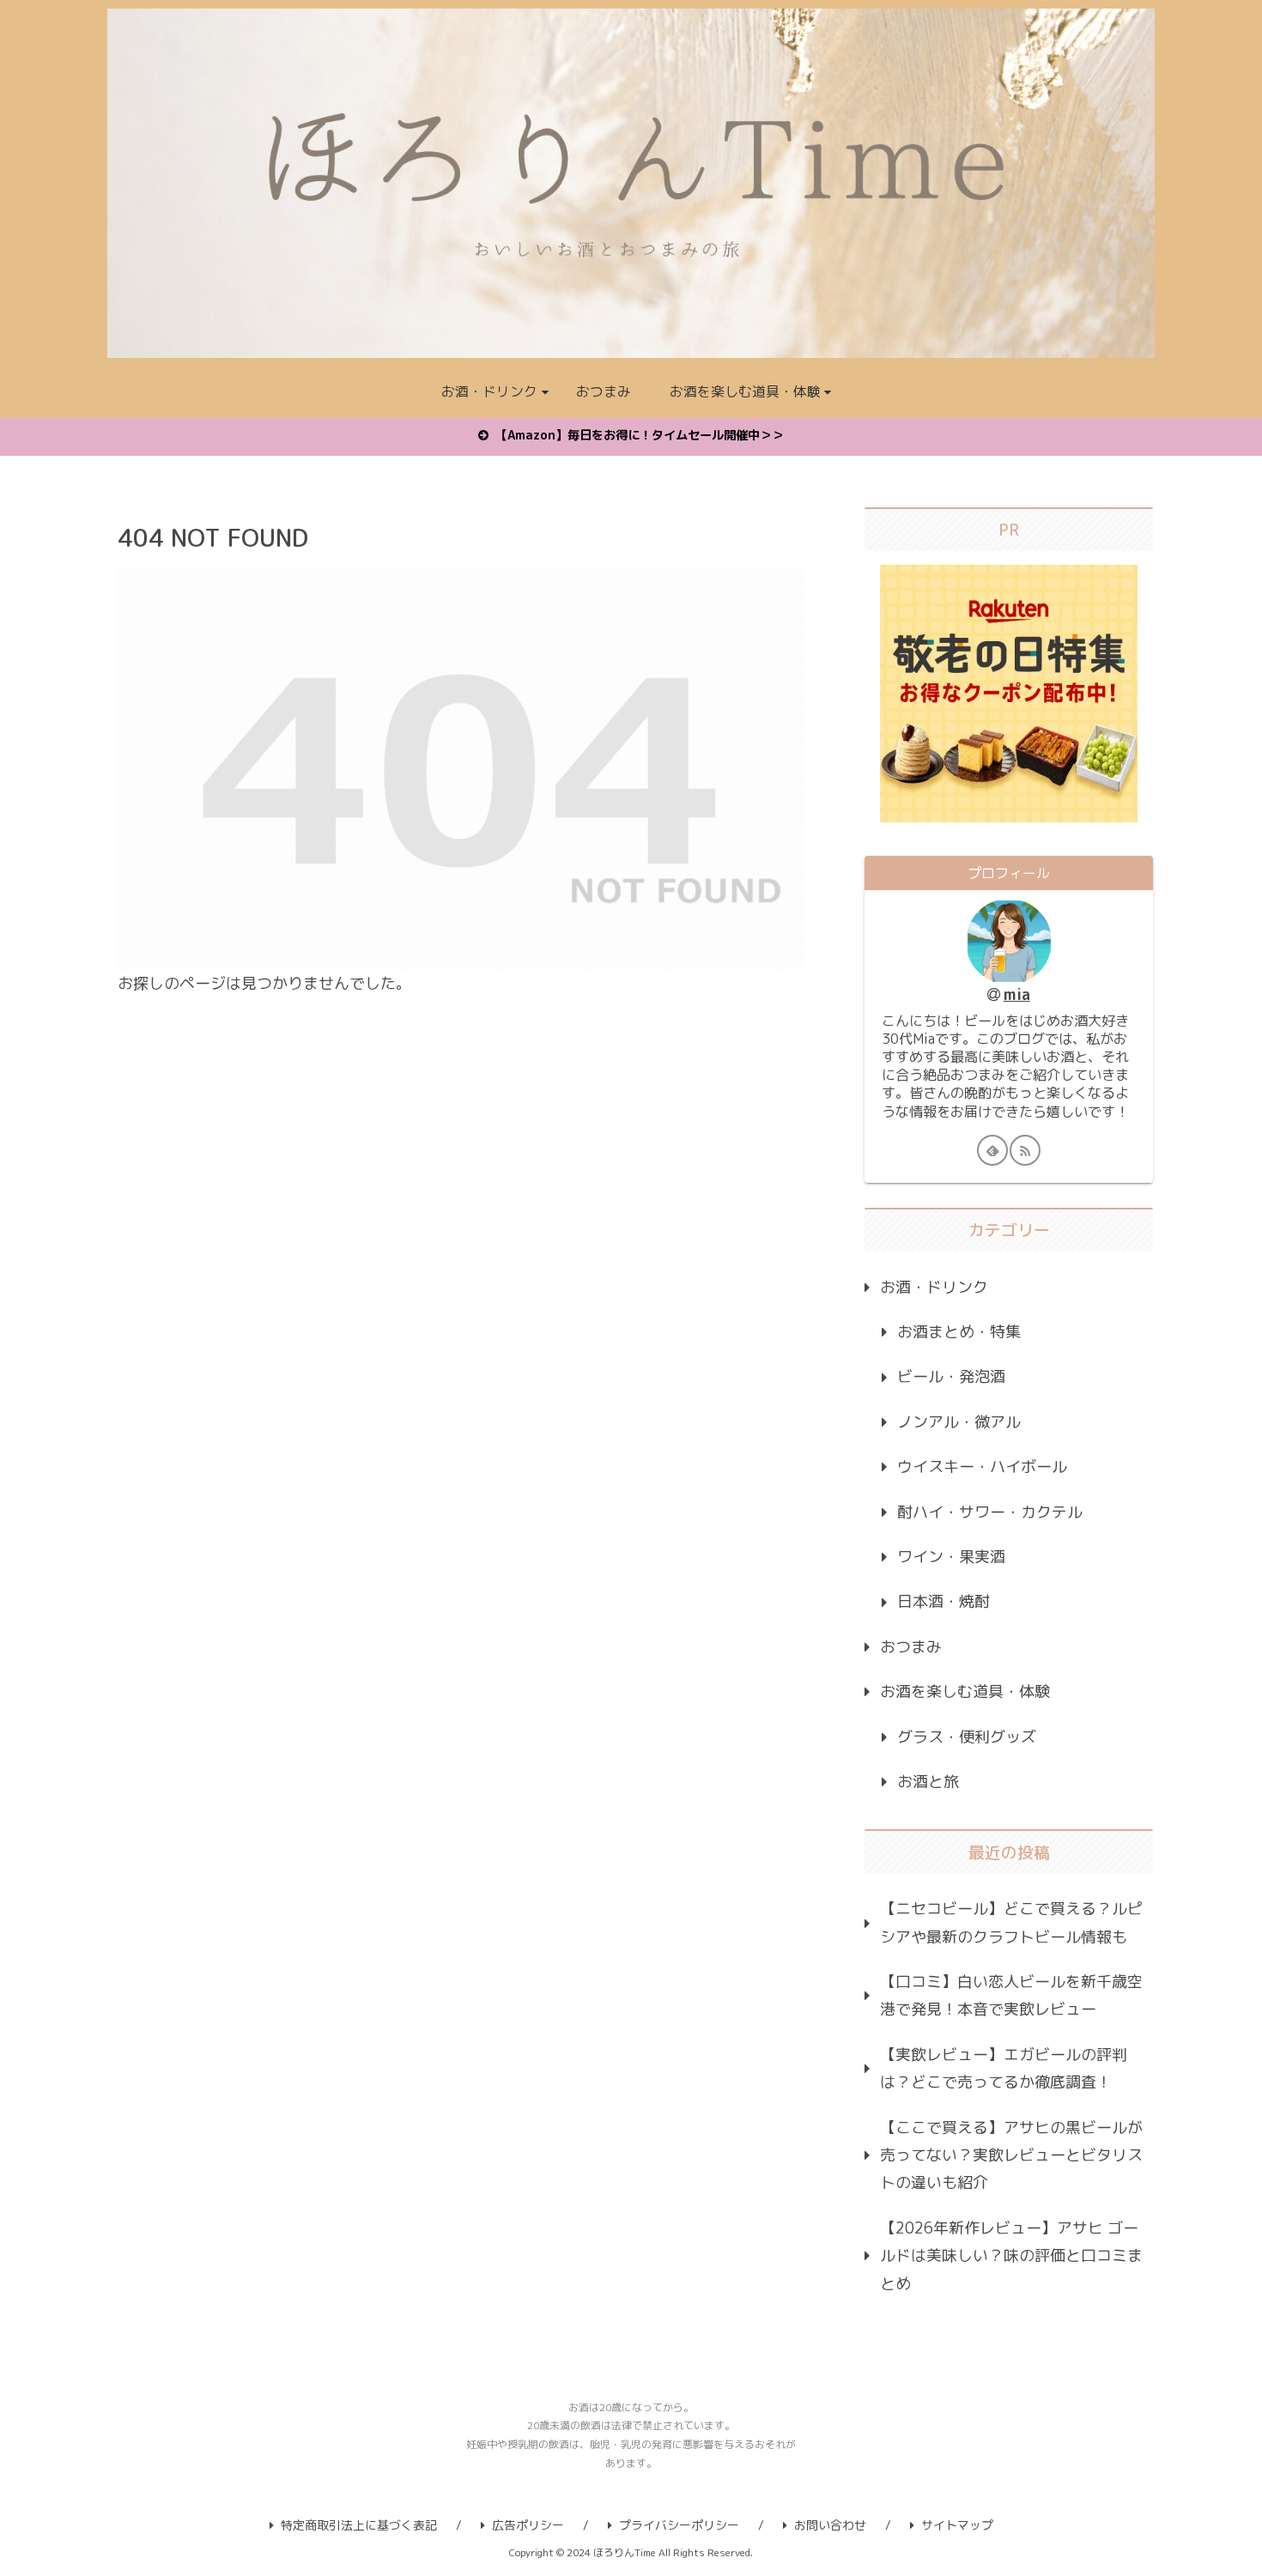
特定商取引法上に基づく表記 (359, 2525)
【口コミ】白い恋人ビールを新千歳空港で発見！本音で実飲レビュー (1011, 1995)
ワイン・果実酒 (951, 1557)
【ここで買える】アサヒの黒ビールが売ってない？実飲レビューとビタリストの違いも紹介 (1011, 2155)
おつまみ (911, 1647)
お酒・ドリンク (934, 1287)
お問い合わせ (830, 2525)
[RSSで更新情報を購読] (1025, 1150)
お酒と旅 (928, 1782)
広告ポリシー (528, 2525)
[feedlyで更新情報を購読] (992, 1150)
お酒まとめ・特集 (959, 1332)
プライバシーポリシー (679, 2525)
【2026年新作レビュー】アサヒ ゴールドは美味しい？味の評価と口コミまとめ (1011, 2256)
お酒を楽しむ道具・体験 (965, 1691)
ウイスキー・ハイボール (982, 1467)
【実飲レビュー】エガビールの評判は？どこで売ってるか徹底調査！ (1004, 2068)
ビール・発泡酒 (951, 1376)
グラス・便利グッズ (967, 1737)
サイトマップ (957, 2525)
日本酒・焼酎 (943, 1601)
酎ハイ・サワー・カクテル (990, 1512)
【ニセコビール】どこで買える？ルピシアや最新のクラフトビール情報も (1011, 1922)
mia (1017, 994)
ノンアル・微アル (959, 1422)
